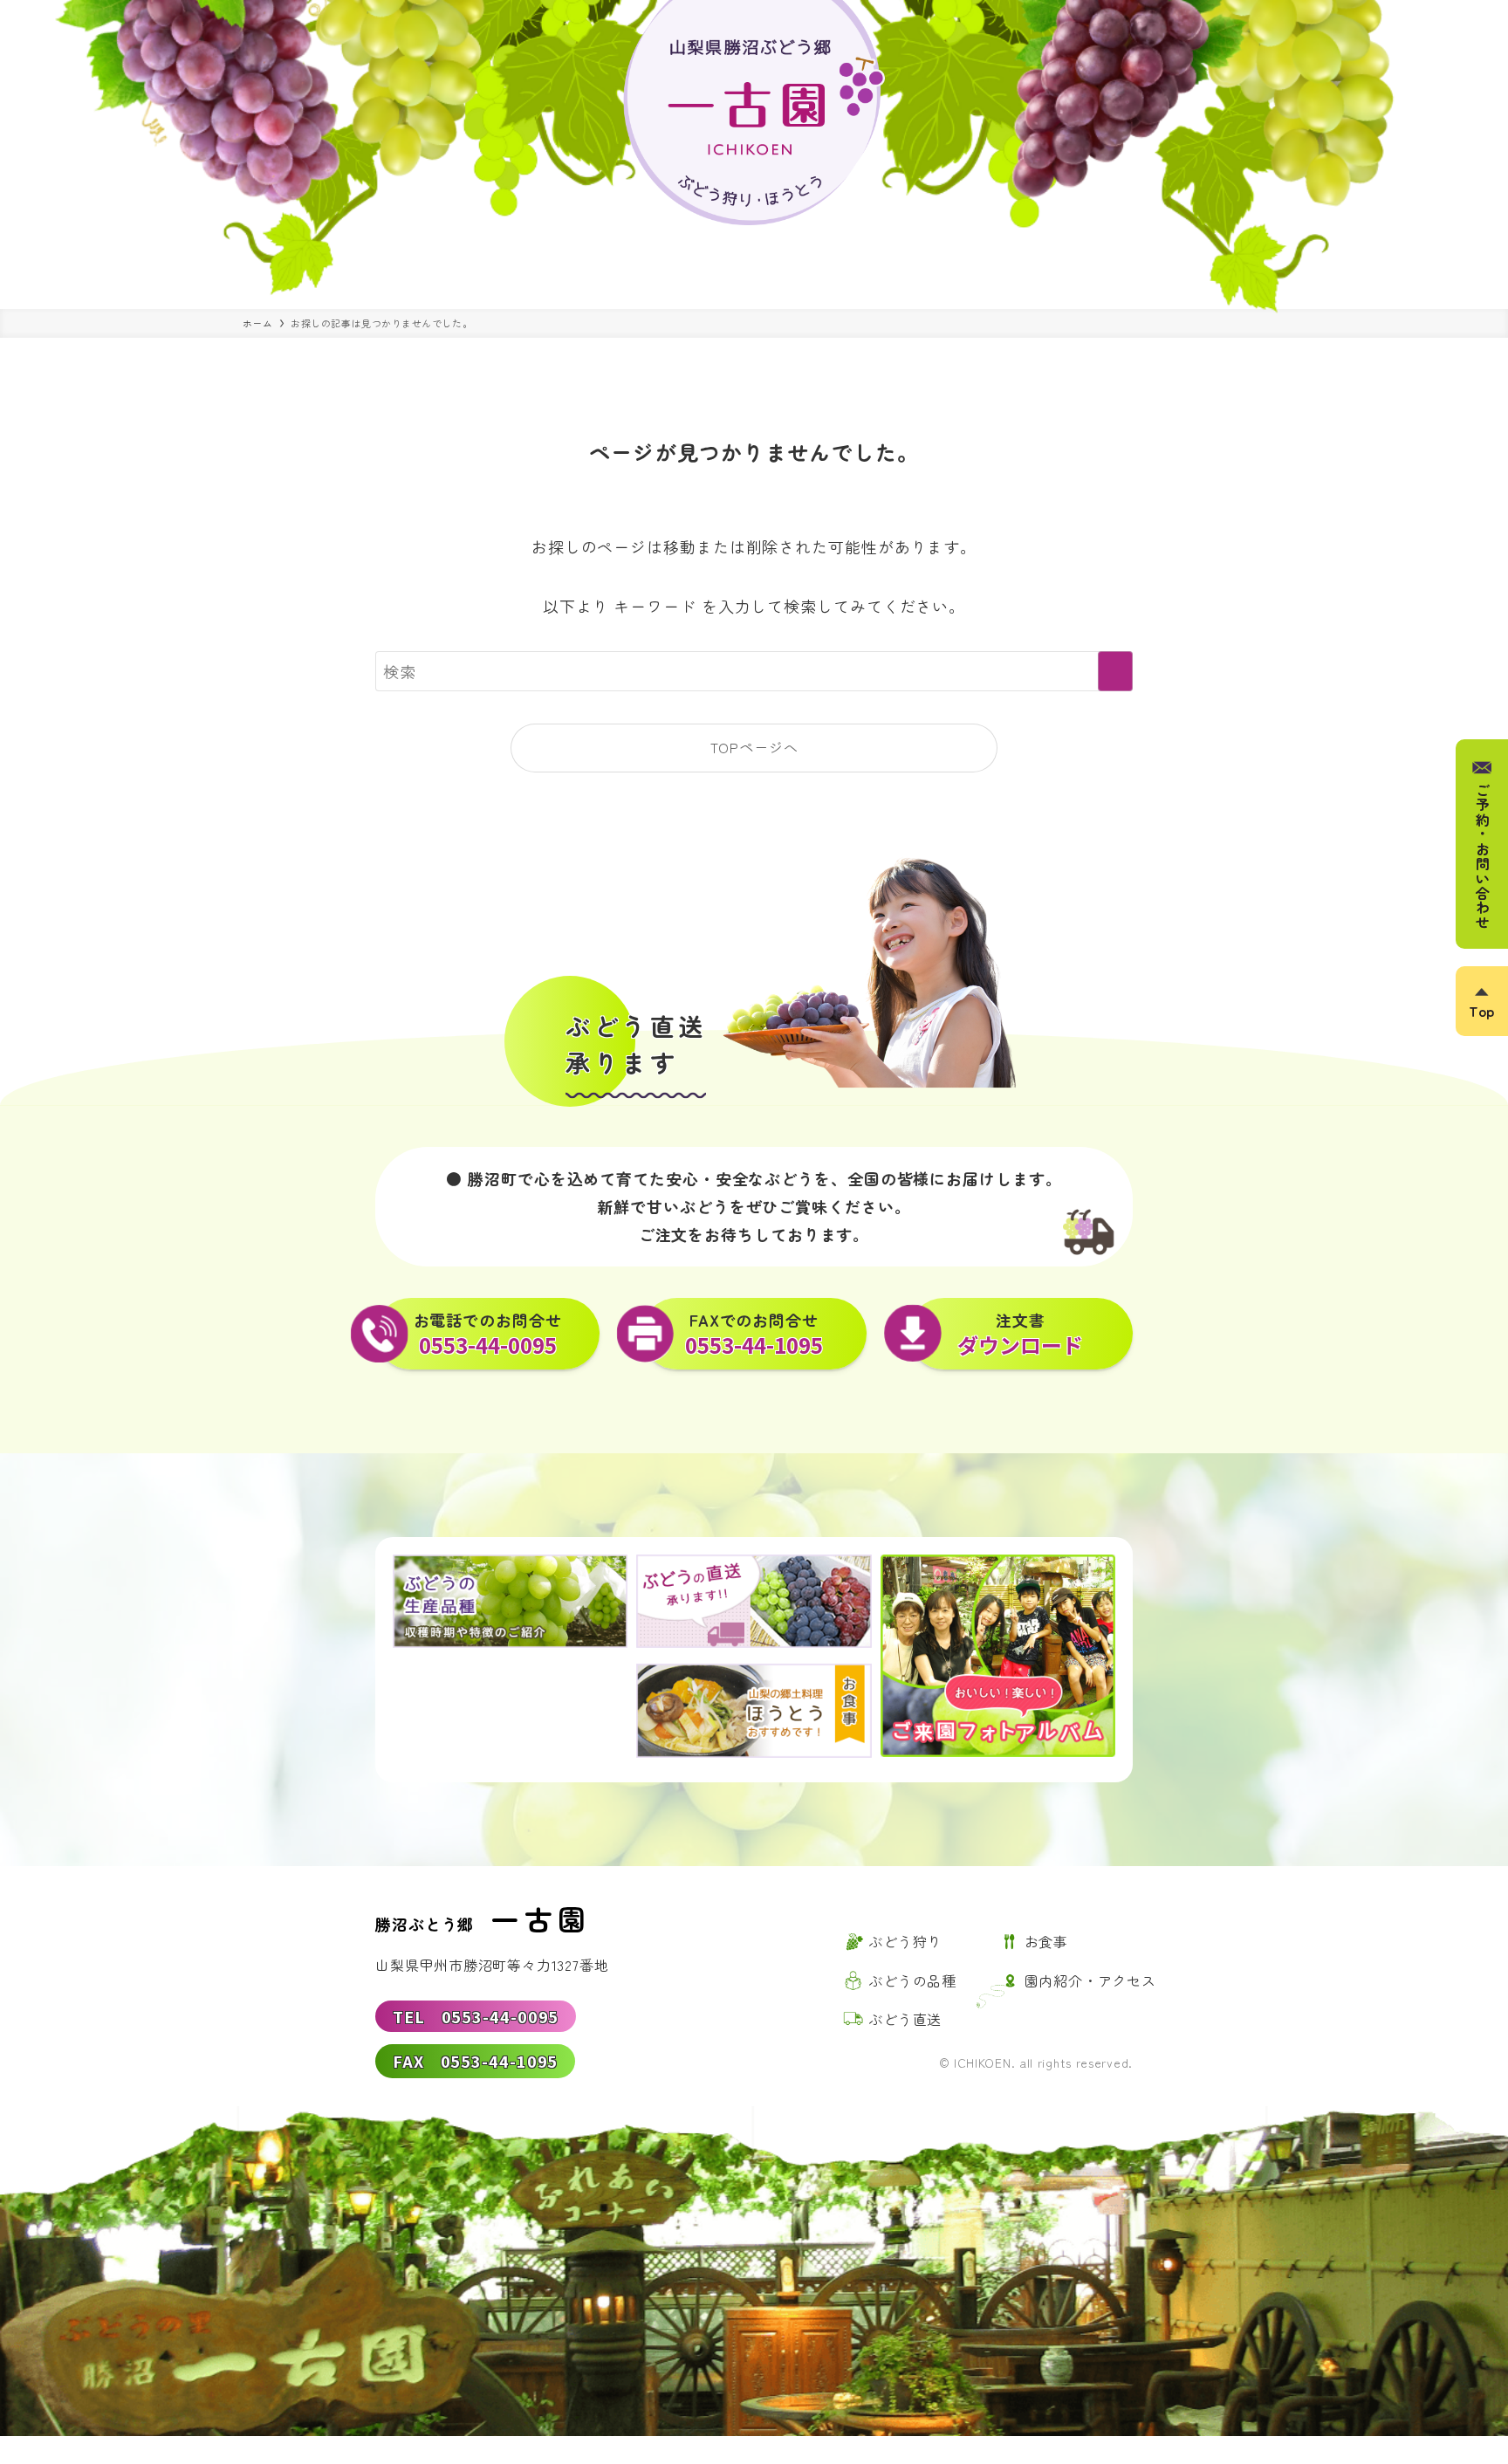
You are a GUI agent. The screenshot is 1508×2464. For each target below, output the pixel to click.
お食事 (1046, 1941)
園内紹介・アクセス (1090, 1980)
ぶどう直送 (905, 2019)
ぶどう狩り (905, 1941)
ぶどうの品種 (912, 1980)
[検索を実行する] (1115, 671)
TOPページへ (754, 747)
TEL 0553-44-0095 (476, 2016)
